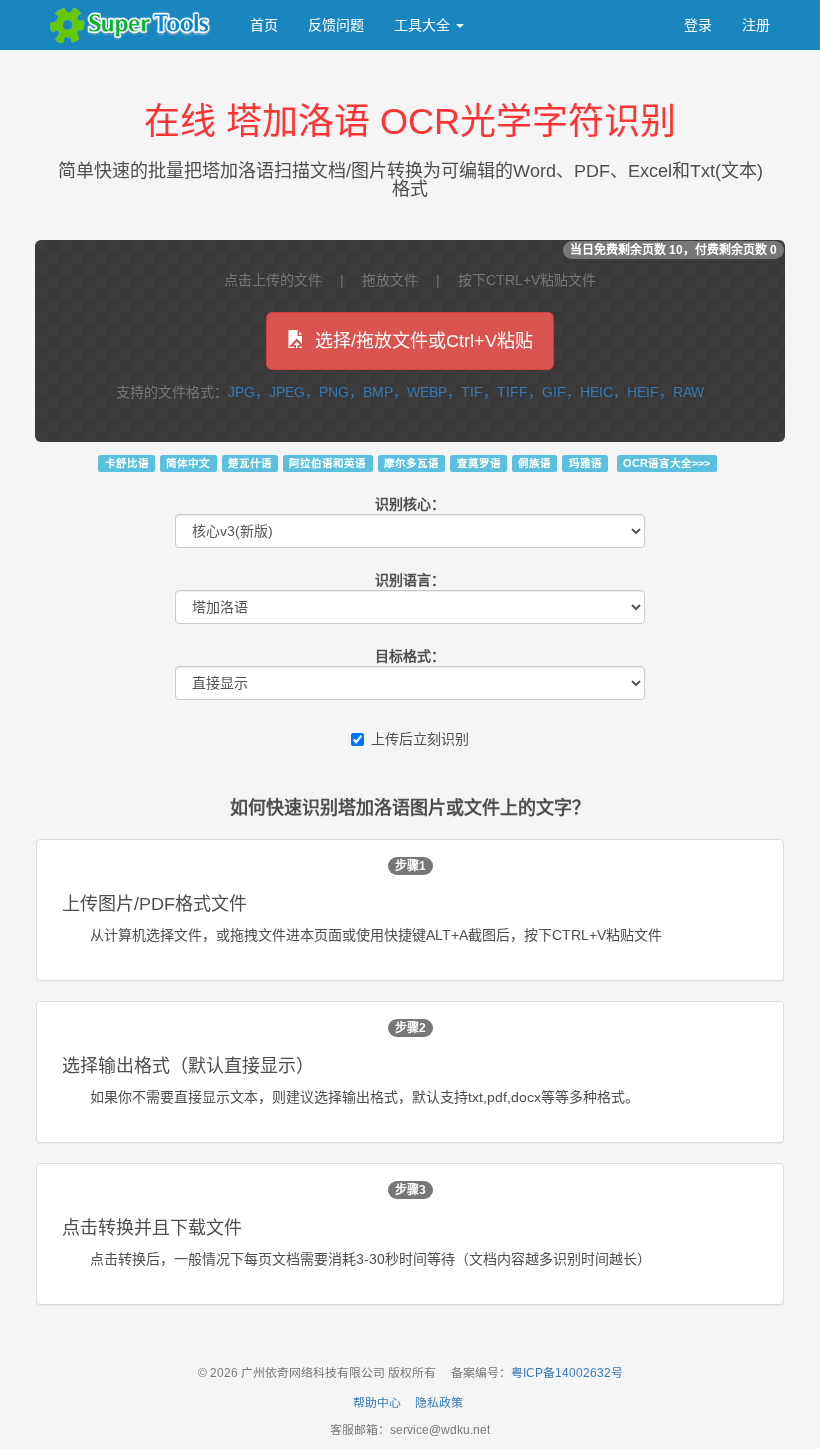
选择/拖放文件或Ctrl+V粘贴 (424, 341)
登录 (698, 25)
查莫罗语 (479, 463)
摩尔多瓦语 (411, 463)
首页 (264, 25)
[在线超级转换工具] (135, 25)
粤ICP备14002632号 (567, 1373)
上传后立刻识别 (420, 739)
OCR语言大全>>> (666, 463)
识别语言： (410, 580)
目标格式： (410, 656)
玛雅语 (585, 463)
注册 (756, 25)
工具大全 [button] (424, 25)
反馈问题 (336, 25)
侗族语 (534, 463)
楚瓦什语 (250, 463)
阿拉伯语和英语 (327, 463)
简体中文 (188, 463)
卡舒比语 (127, 463)
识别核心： (410, 504)
